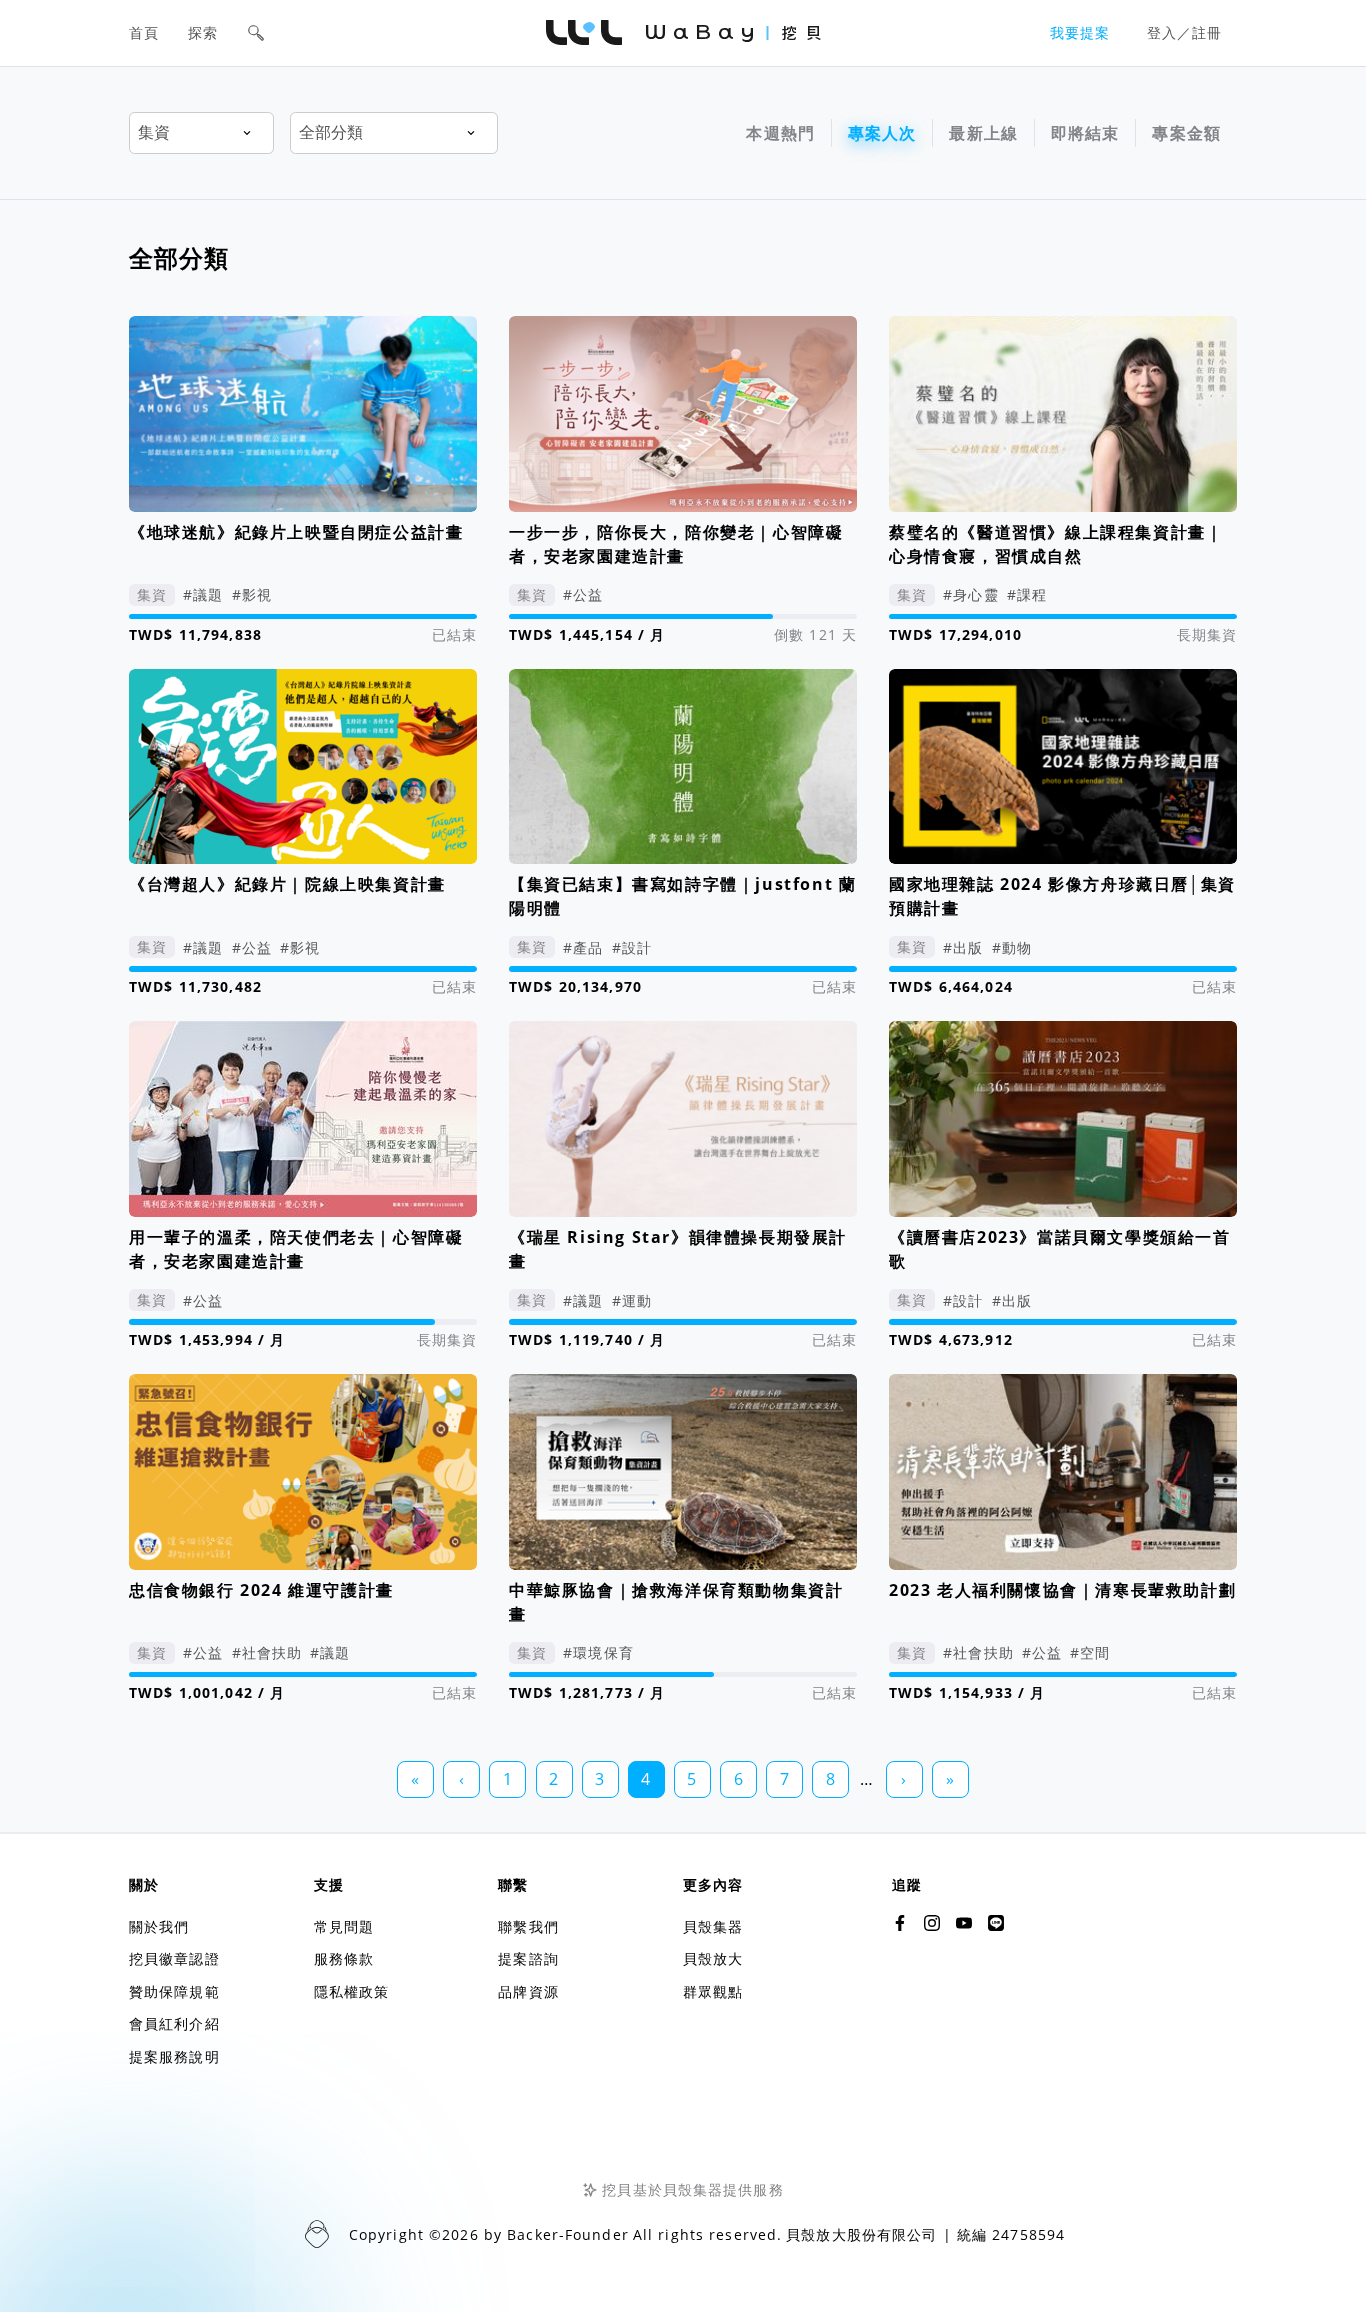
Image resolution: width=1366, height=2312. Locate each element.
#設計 (632, 947)
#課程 (1027, 594)
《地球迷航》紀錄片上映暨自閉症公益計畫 (296, 532)
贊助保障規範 (174, 1991)
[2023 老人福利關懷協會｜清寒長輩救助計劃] (1063, 1472)
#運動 (632, 1300)
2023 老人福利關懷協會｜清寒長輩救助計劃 (1062, 1590)
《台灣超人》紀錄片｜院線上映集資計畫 (287, 884)
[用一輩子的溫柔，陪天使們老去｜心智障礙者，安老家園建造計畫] (303, 1119)
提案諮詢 (528, 1958)
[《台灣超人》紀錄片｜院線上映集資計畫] (303, 767)
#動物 (1012, 947)
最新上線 (983, 133)
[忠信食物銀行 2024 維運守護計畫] (303, 1472)
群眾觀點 (713, 1991)
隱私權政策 (352, 1991)
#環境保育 (598, 1652)
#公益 (583, 594)
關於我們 (159, 1926)
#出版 (963, 947)
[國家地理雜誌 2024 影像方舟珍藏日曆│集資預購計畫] (1063, 767)
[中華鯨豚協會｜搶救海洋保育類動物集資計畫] (683, 1472)
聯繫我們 (528, 1926)
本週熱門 (780, 133)
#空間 (1090, 1652)
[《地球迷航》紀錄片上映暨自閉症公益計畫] (303, 414)
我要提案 (1080, 32)
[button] (256, 33)
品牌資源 (528, 1991)
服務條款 (344, 1958)
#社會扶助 (267, 1652)
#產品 (583, 947)
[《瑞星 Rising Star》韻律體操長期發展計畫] (683, 1119)
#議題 (203, 594)
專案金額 (1186, 133)
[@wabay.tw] (900, 1923)
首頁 (144, 32)
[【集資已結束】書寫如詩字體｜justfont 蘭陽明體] (683, 767)
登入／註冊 (1185, 32)
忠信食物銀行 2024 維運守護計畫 (261, 1590)
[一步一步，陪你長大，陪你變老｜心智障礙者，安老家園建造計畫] (683, 414)
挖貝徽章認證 (174, 1958)
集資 (152, 594)
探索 (203, 32)
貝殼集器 (713, 1926)
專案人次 (882, 133)
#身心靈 (970, 594)
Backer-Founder (568, 2234)
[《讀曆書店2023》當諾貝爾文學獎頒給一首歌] (1063, 1119)
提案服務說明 (174, 2056)
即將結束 (1085, 133)
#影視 (252, 594)
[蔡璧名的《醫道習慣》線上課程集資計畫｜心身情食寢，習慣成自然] (1063, 414)
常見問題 (344, 1926)
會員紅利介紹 (174, 2023)
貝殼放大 (713, 1958)
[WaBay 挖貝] (964, 1923)
